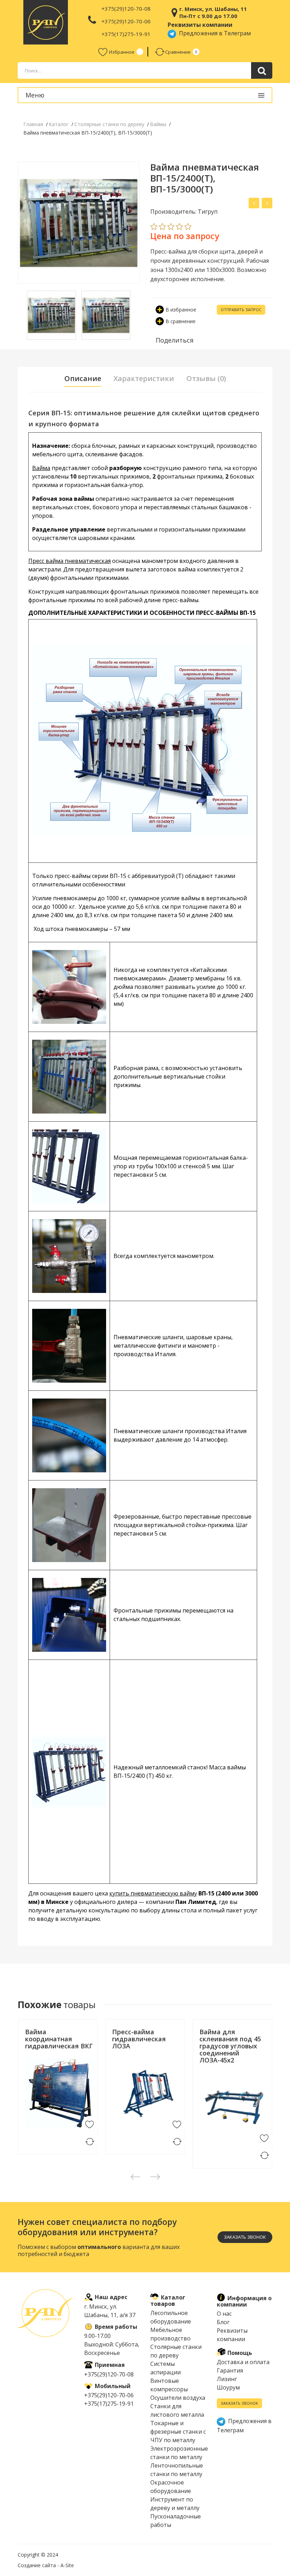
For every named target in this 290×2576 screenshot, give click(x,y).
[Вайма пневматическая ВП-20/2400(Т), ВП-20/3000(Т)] (254, 203)
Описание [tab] (83, 379)
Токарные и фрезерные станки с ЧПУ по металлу (178, 2432)
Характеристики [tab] (144, 379)
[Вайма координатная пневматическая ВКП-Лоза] (267, 203)
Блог (223, 2322)
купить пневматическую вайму (153, 1893)
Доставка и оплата (243, 2362)
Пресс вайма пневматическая (69, 561)
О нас (224, 2314)
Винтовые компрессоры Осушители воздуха (178, 2389)
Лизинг (227, 2379)
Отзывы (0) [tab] (206, 379)
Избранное (122, 52)
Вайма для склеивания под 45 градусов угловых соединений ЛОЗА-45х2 (230, 2046)
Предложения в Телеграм (213, 33)
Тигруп (33, 2055)
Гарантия (230, 2370)
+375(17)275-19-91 (126, 34)
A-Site (67, 2565)
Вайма (41, 468)
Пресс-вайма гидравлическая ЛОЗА (139, 2039)
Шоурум (228, 2387)
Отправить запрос (241, 310)
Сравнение (178, 52)
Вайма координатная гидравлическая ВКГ (59, 2039)
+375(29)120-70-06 (126, 21)
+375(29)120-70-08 (126, 8)
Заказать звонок (239, 2403)
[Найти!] (262, 70)
